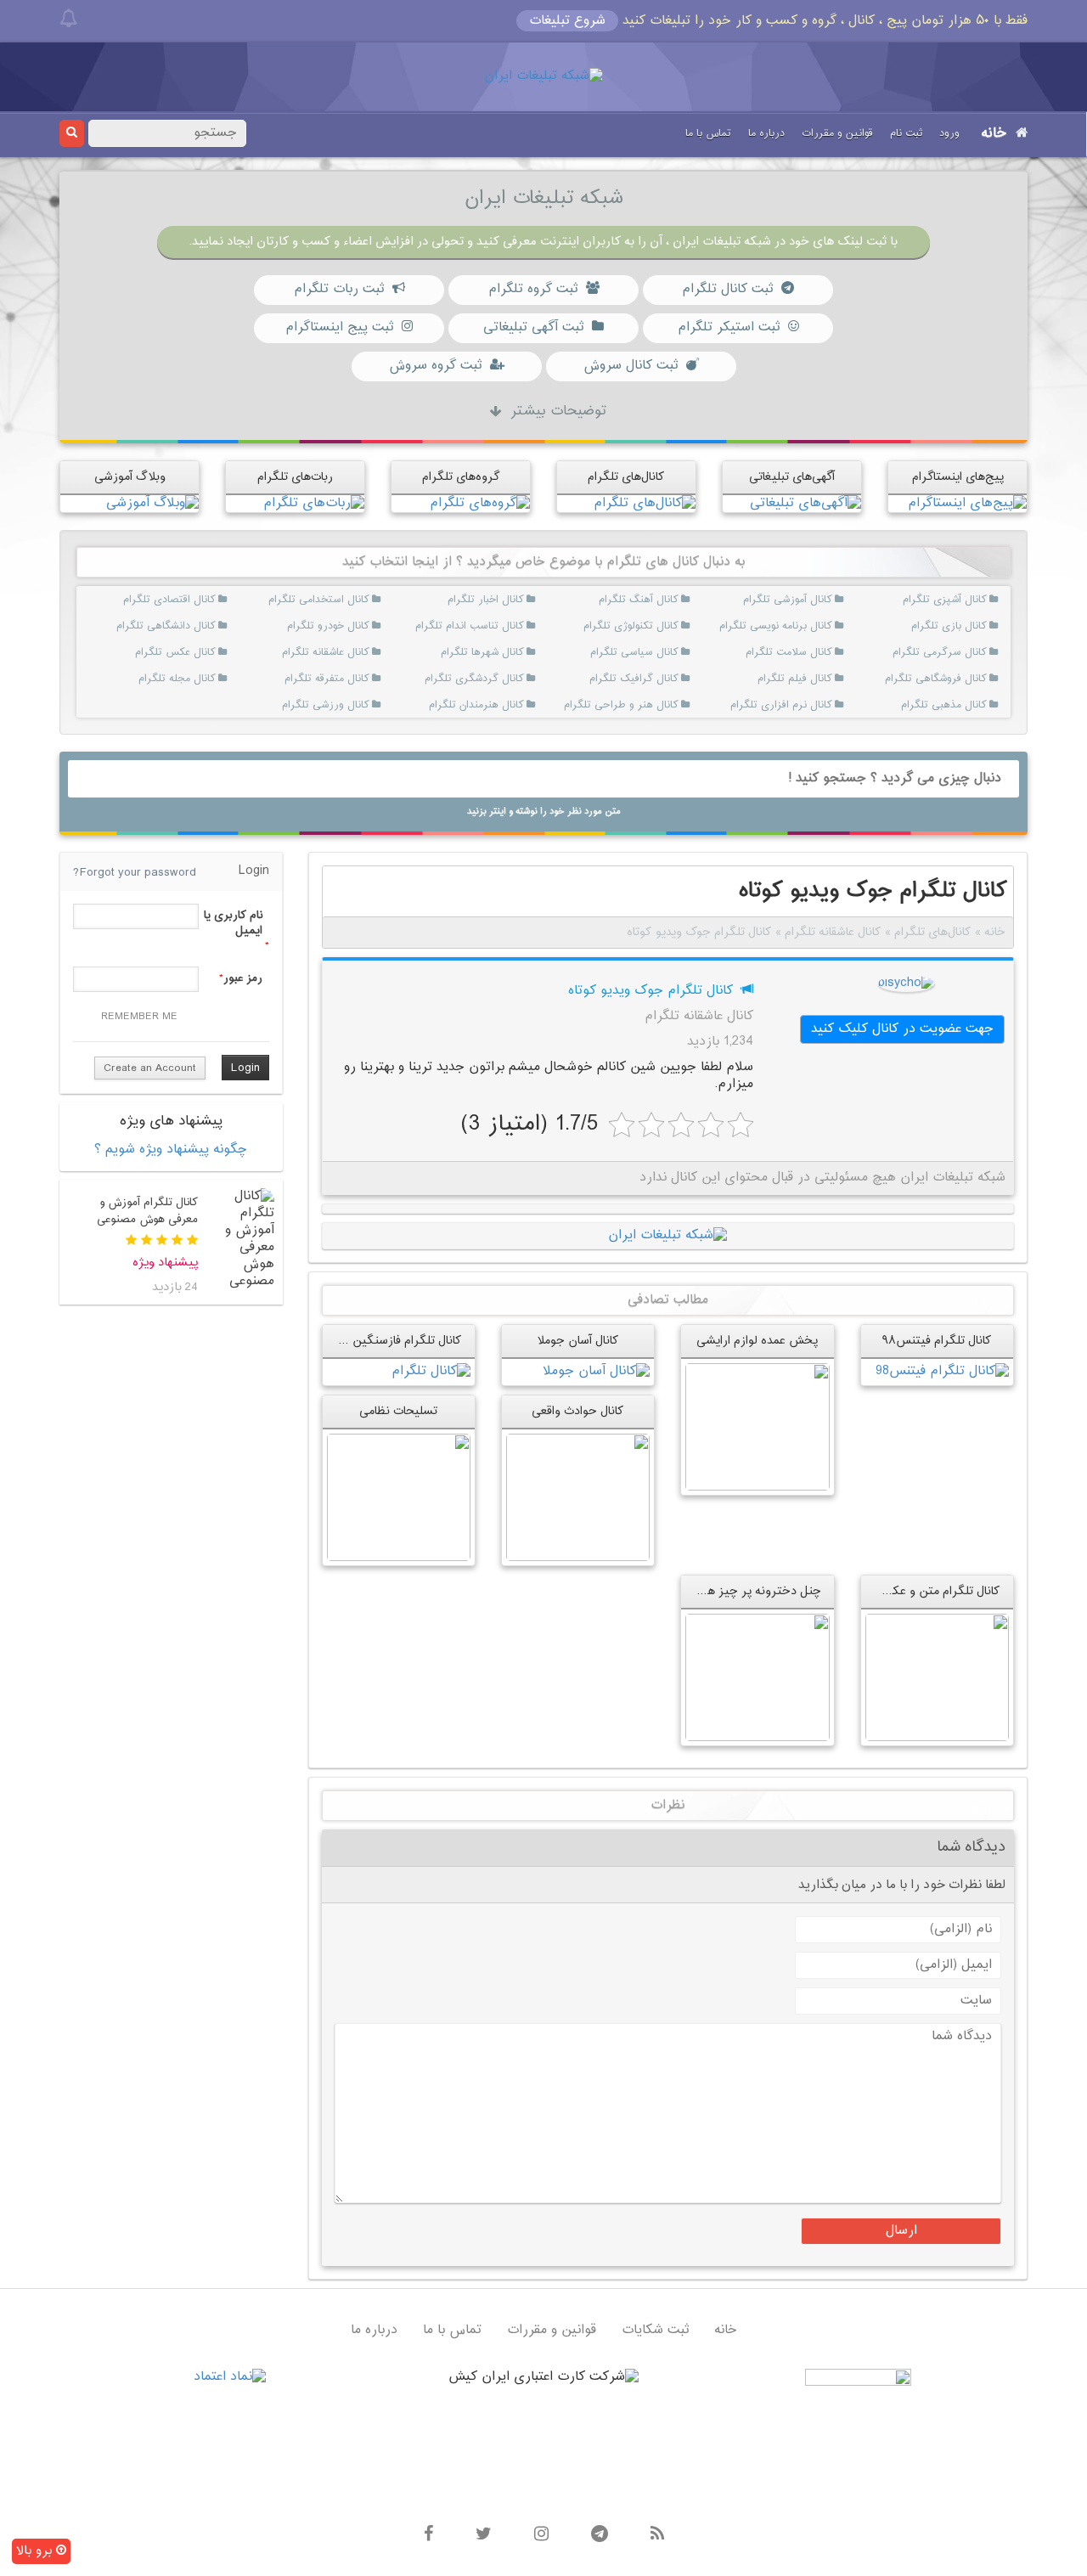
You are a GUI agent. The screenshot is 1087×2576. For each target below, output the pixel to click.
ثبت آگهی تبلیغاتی (533, 327)
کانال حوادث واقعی (578, 1411)
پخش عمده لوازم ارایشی (757, 1341)
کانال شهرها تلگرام (503, 652)
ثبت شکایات (655, 2330)
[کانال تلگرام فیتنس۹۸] (942, 1372)
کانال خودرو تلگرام (349, 626)
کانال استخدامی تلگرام (349, 600)
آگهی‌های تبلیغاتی (792, 477)
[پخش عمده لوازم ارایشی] (757, 1427)
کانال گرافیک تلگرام (658, 679)
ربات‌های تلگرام (295, 477)
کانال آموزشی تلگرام (812, 600)
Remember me (139, 1017)
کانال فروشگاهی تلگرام (966, 679)
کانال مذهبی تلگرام (966, 705)
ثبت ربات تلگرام (339, 289)
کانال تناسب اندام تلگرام (503, 626)
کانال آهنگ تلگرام (658, 600)
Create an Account (150, 1068)
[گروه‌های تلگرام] (480, 503)
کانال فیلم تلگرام (812, 679)
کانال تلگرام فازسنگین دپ (397, 1341)
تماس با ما (708, 133)
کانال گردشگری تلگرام (503, 679)
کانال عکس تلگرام (195, 652)
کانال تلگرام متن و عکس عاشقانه (919, 1591)
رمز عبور (243, 978)
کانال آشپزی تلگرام (966, 600)
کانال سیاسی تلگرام (658, 652)
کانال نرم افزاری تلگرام (812, 705)
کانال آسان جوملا (578, 1341)
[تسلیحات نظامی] (399, 1497)
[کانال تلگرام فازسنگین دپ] (431, 1372)
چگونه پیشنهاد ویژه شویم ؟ (171, 1150)
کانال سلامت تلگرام (812, 652)
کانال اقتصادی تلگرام (195, 600)
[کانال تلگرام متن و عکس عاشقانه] (937, 1677)
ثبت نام (906, 133)
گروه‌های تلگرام (461, 477)
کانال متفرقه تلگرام (349, 679)
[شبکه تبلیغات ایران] (543, 77)
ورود (949, 133)
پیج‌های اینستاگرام (958, 477)
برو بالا (36, 2551)
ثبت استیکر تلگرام (729, 327)
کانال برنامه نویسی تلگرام (812, 626)
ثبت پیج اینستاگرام (339, 327)
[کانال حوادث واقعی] (578, 1497)
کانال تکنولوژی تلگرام (658, 626)
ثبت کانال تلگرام (727, 289)
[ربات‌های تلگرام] (314, 503)
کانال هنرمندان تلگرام (503, 705)
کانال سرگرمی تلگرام (966, 652)
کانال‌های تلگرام (626, 477)
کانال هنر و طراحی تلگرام (658, 705)
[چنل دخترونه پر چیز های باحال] (757, 1677)
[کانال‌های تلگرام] (645, 503)
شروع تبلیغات (567, 21)
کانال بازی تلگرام (966, 626)
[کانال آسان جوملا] (596, 1372)
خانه (994, 134)
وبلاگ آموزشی (130, 477)
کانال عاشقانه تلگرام (349, 652)
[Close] (68, 19)
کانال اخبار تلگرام (503, 600)
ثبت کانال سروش (631, 366)
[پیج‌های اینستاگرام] (967, 503)
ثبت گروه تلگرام (533, 289)
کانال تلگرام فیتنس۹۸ (937, 1341)
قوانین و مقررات (837, 133)
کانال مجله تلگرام (195, 679)
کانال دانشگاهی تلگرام (195, 626)
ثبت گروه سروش (435, 366)
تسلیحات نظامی (398, 1411)
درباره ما (766, 133)
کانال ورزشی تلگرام (349, 705)
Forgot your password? (135, 873)
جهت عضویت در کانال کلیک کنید (902, 1029)
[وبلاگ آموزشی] (152, 503)
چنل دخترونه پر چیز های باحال (744, 1591)
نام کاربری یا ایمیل (233, 923)
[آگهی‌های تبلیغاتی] (805, 503)
